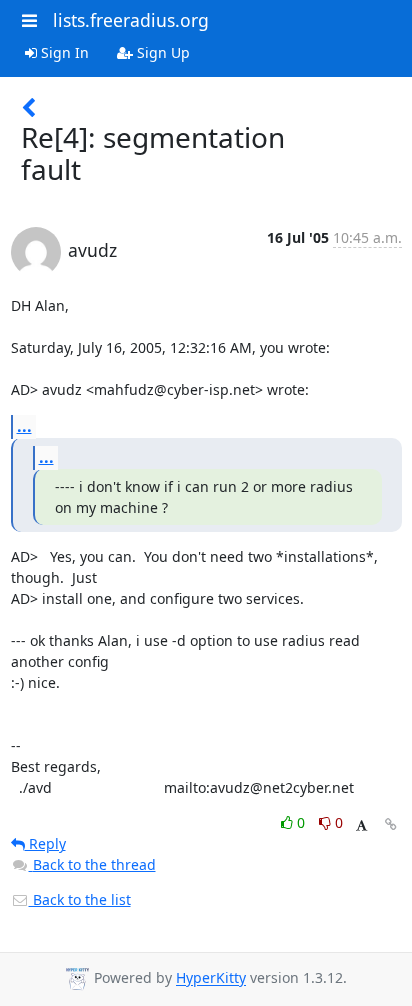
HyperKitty (211, 978)
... (24, 426)
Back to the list (80, 899)
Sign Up (161, 52)
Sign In (63, 52)
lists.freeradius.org (131, 20)
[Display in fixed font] (361, 825)
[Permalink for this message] (391, 824)
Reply (45, 843)
